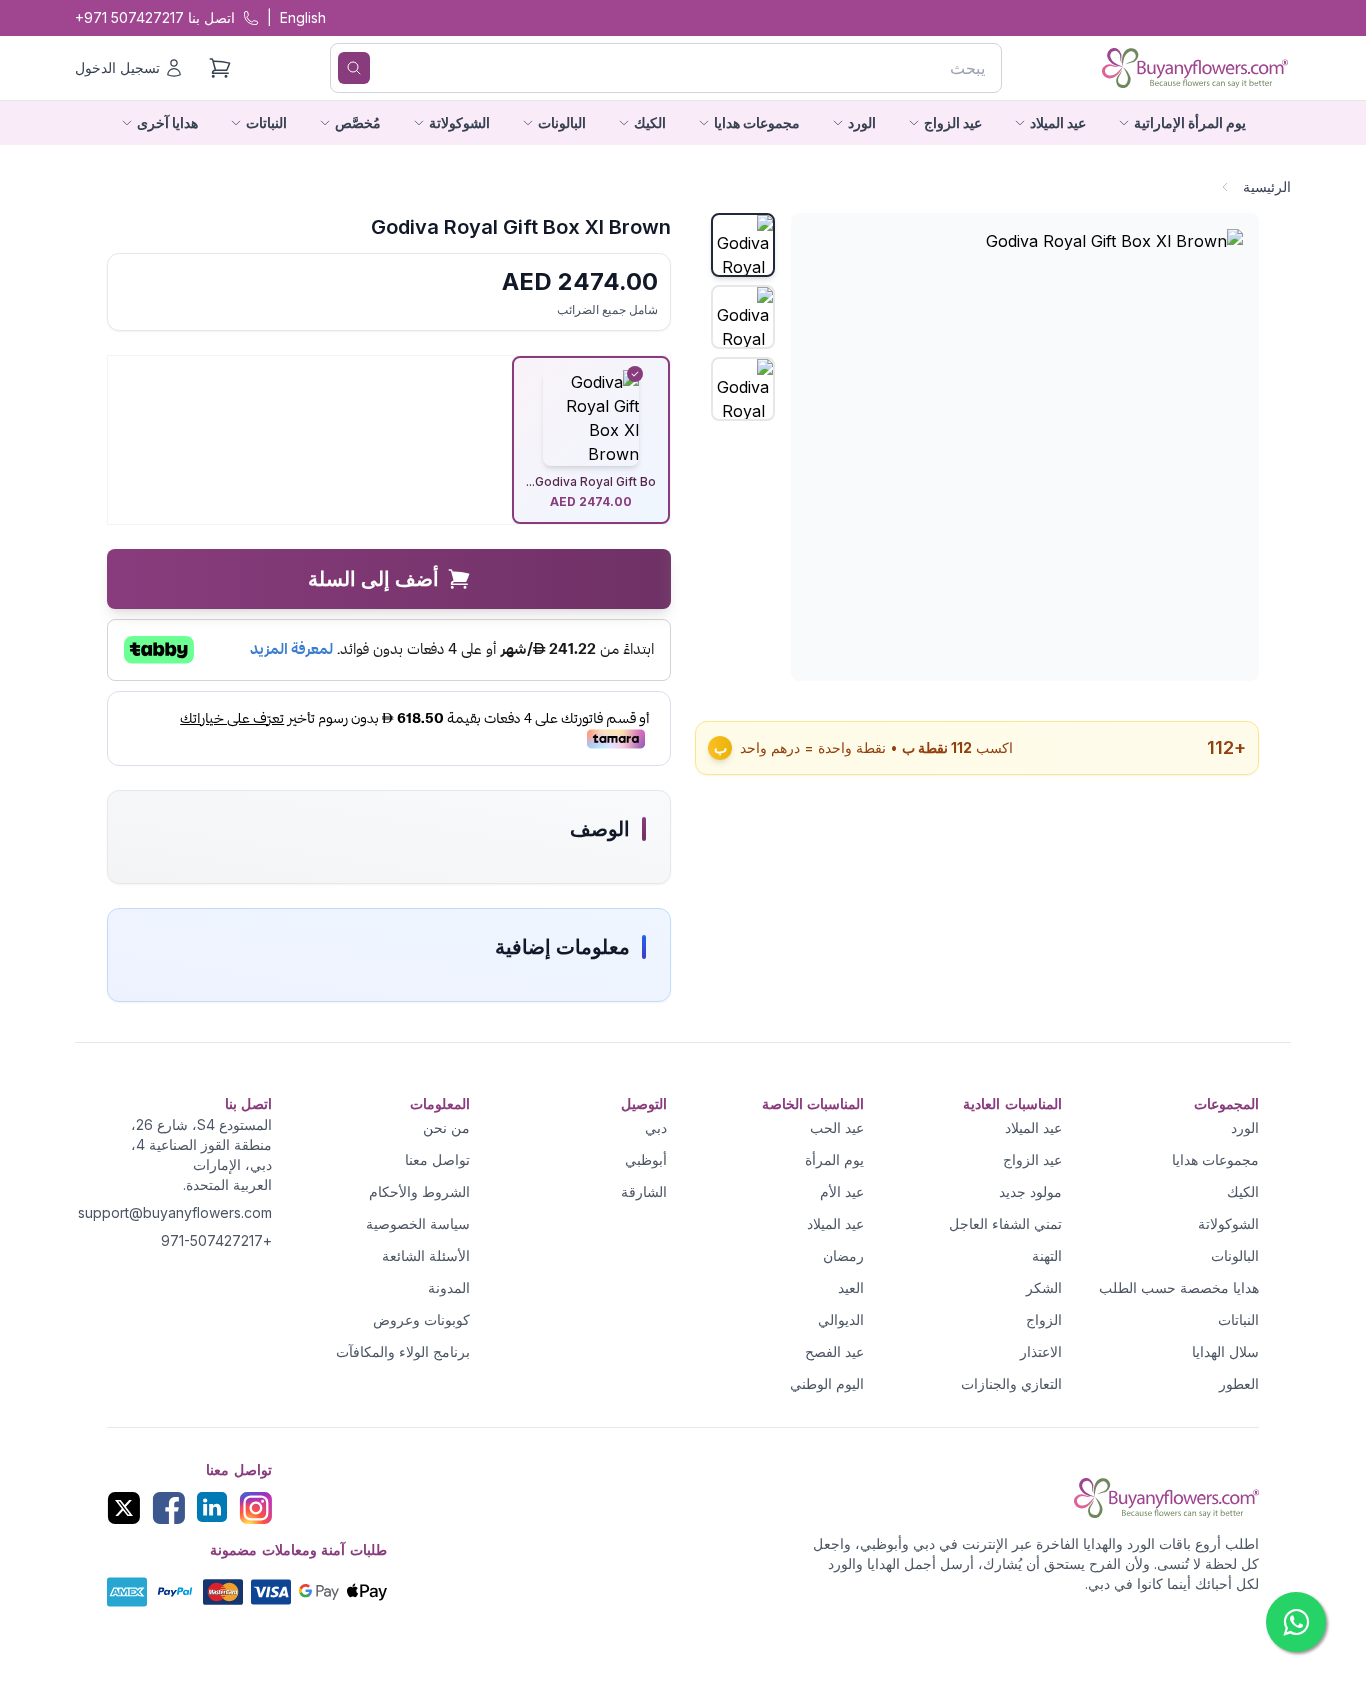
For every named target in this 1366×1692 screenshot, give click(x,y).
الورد (1245, 1127)
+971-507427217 (216, 1240)
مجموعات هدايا (1215, 1159)
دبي (656, 1127)
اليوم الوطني (827, 1383)
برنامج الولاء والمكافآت (403, 1351)
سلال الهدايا (1225, 1351)
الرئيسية (1267, 186)
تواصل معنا (437, 1159)
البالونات (1235, 1255)
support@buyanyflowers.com (175, 1212)
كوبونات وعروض (421, 1319)
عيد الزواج (1032, 1159)
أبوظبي (646, 1159)
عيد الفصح (834, 1351)
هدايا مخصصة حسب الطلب (1179, 1287)
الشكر (1044, 1287)
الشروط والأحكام (419, 1191)
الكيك (1243, 1191)
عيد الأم (842, 1191)
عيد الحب (837, 1127)
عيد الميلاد (1033, 1127)
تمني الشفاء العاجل (1005, 1223)
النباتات (1238, 1319)
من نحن (446, 1127)
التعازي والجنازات (1011, 1383)
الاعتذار (1041, 1351)
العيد (851, 1287)
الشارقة (644, 1191)
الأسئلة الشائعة (426, 1255)
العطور (1239, 1383)
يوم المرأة (834, 1159)
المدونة (449, 1287)
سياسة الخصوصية (418, 1223)
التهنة (1047, 1255)
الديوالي (841, 1319)
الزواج (1044, 1319)
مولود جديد (1030, 1191)
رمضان (843, 1255)
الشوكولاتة (1228, 1223)
